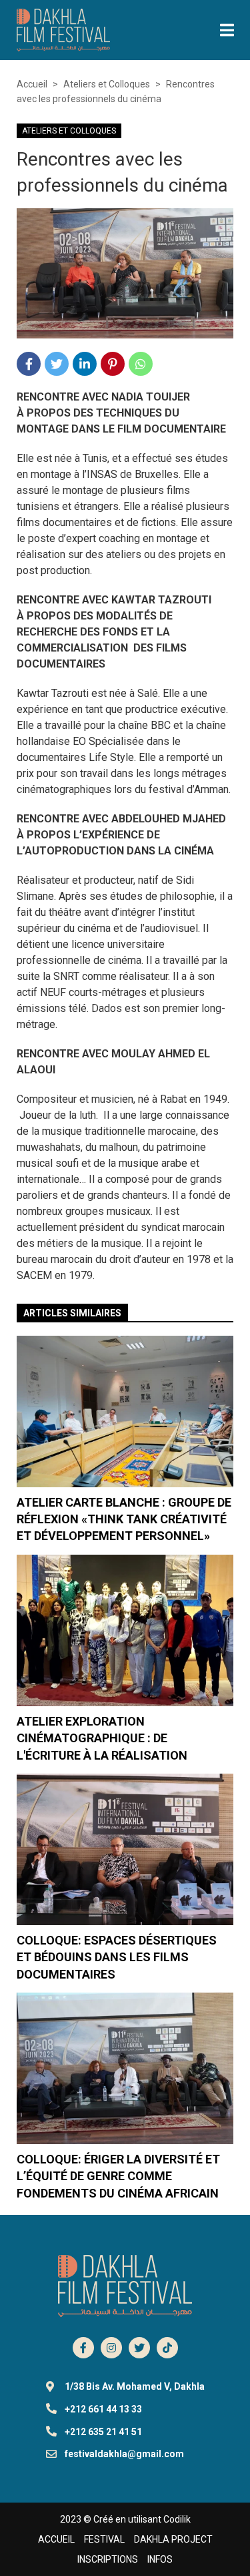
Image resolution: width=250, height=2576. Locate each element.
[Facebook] (83, 2348)
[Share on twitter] (57, 364)
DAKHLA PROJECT (173, 2539)
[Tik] (167, 2348)
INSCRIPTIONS (108, 2559)
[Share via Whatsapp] (141, 364)
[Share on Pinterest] (113, 364)
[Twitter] (139, 2348)
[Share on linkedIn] (85, 364)
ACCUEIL (56, 2539)
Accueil (32, 84)
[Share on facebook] (29, 364)
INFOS (160, 2559)
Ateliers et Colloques (107, 84)
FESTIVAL (104, 2539)
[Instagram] (111, 2348)
